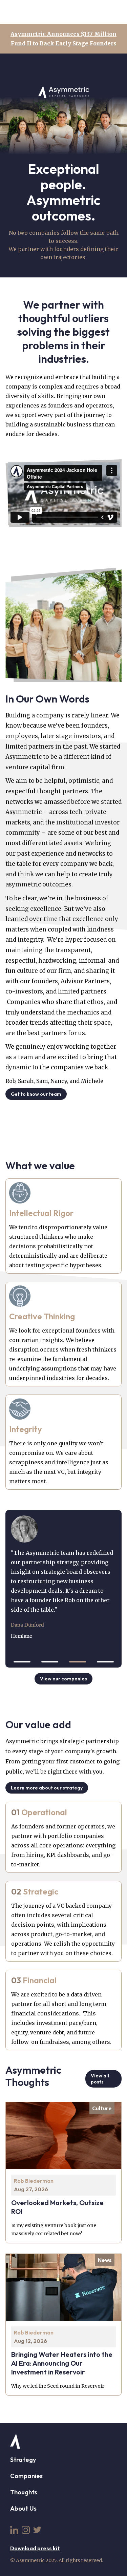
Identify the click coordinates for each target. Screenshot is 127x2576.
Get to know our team (36, 1094)
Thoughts (24, 2492)
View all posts (100, 2079)
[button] (22, 1662)
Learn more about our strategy (47, 1788)
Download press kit (35, 2548)
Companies (26, 2476)
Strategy (23, 2460)
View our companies (63, 1679)
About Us (23, 2508)
